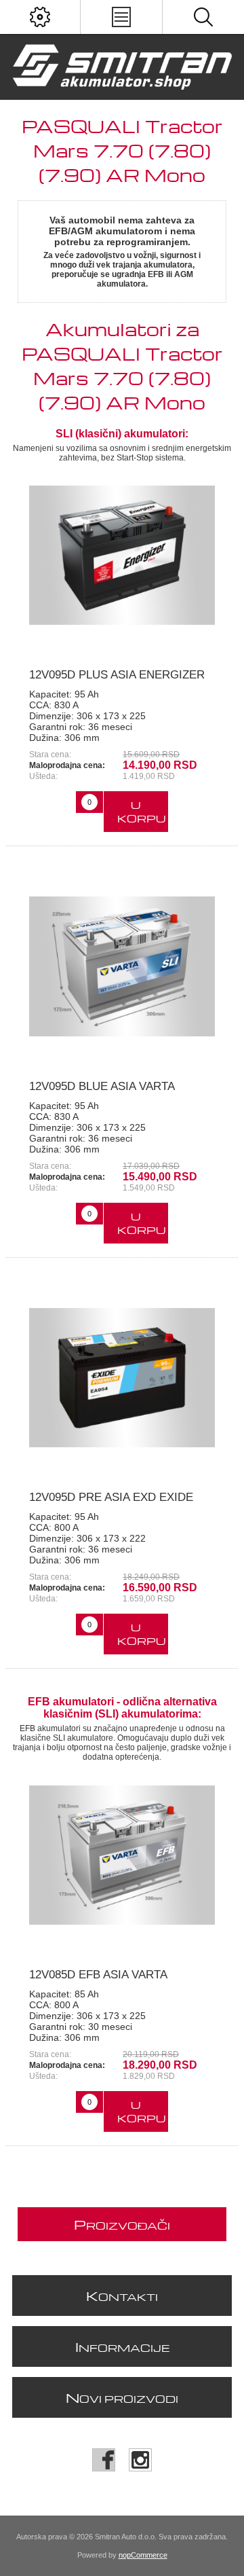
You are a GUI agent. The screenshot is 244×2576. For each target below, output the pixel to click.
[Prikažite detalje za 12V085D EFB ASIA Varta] (122, 1855)
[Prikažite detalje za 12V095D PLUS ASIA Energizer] (122, 556)
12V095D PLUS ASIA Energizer (117, 675)
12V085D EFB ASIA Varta (98, 1975)
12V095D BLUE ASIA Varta (102, 1086)
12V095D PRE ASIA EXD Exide (111, 1497)
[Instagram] (140, 2460)
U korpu (142, 812)
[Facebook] (104, 2460)
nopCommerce (143, 2555)
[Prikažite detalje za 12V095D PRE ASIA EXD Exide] (122, 1378)
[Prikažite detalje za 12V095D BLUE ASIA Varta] (122, 966)
